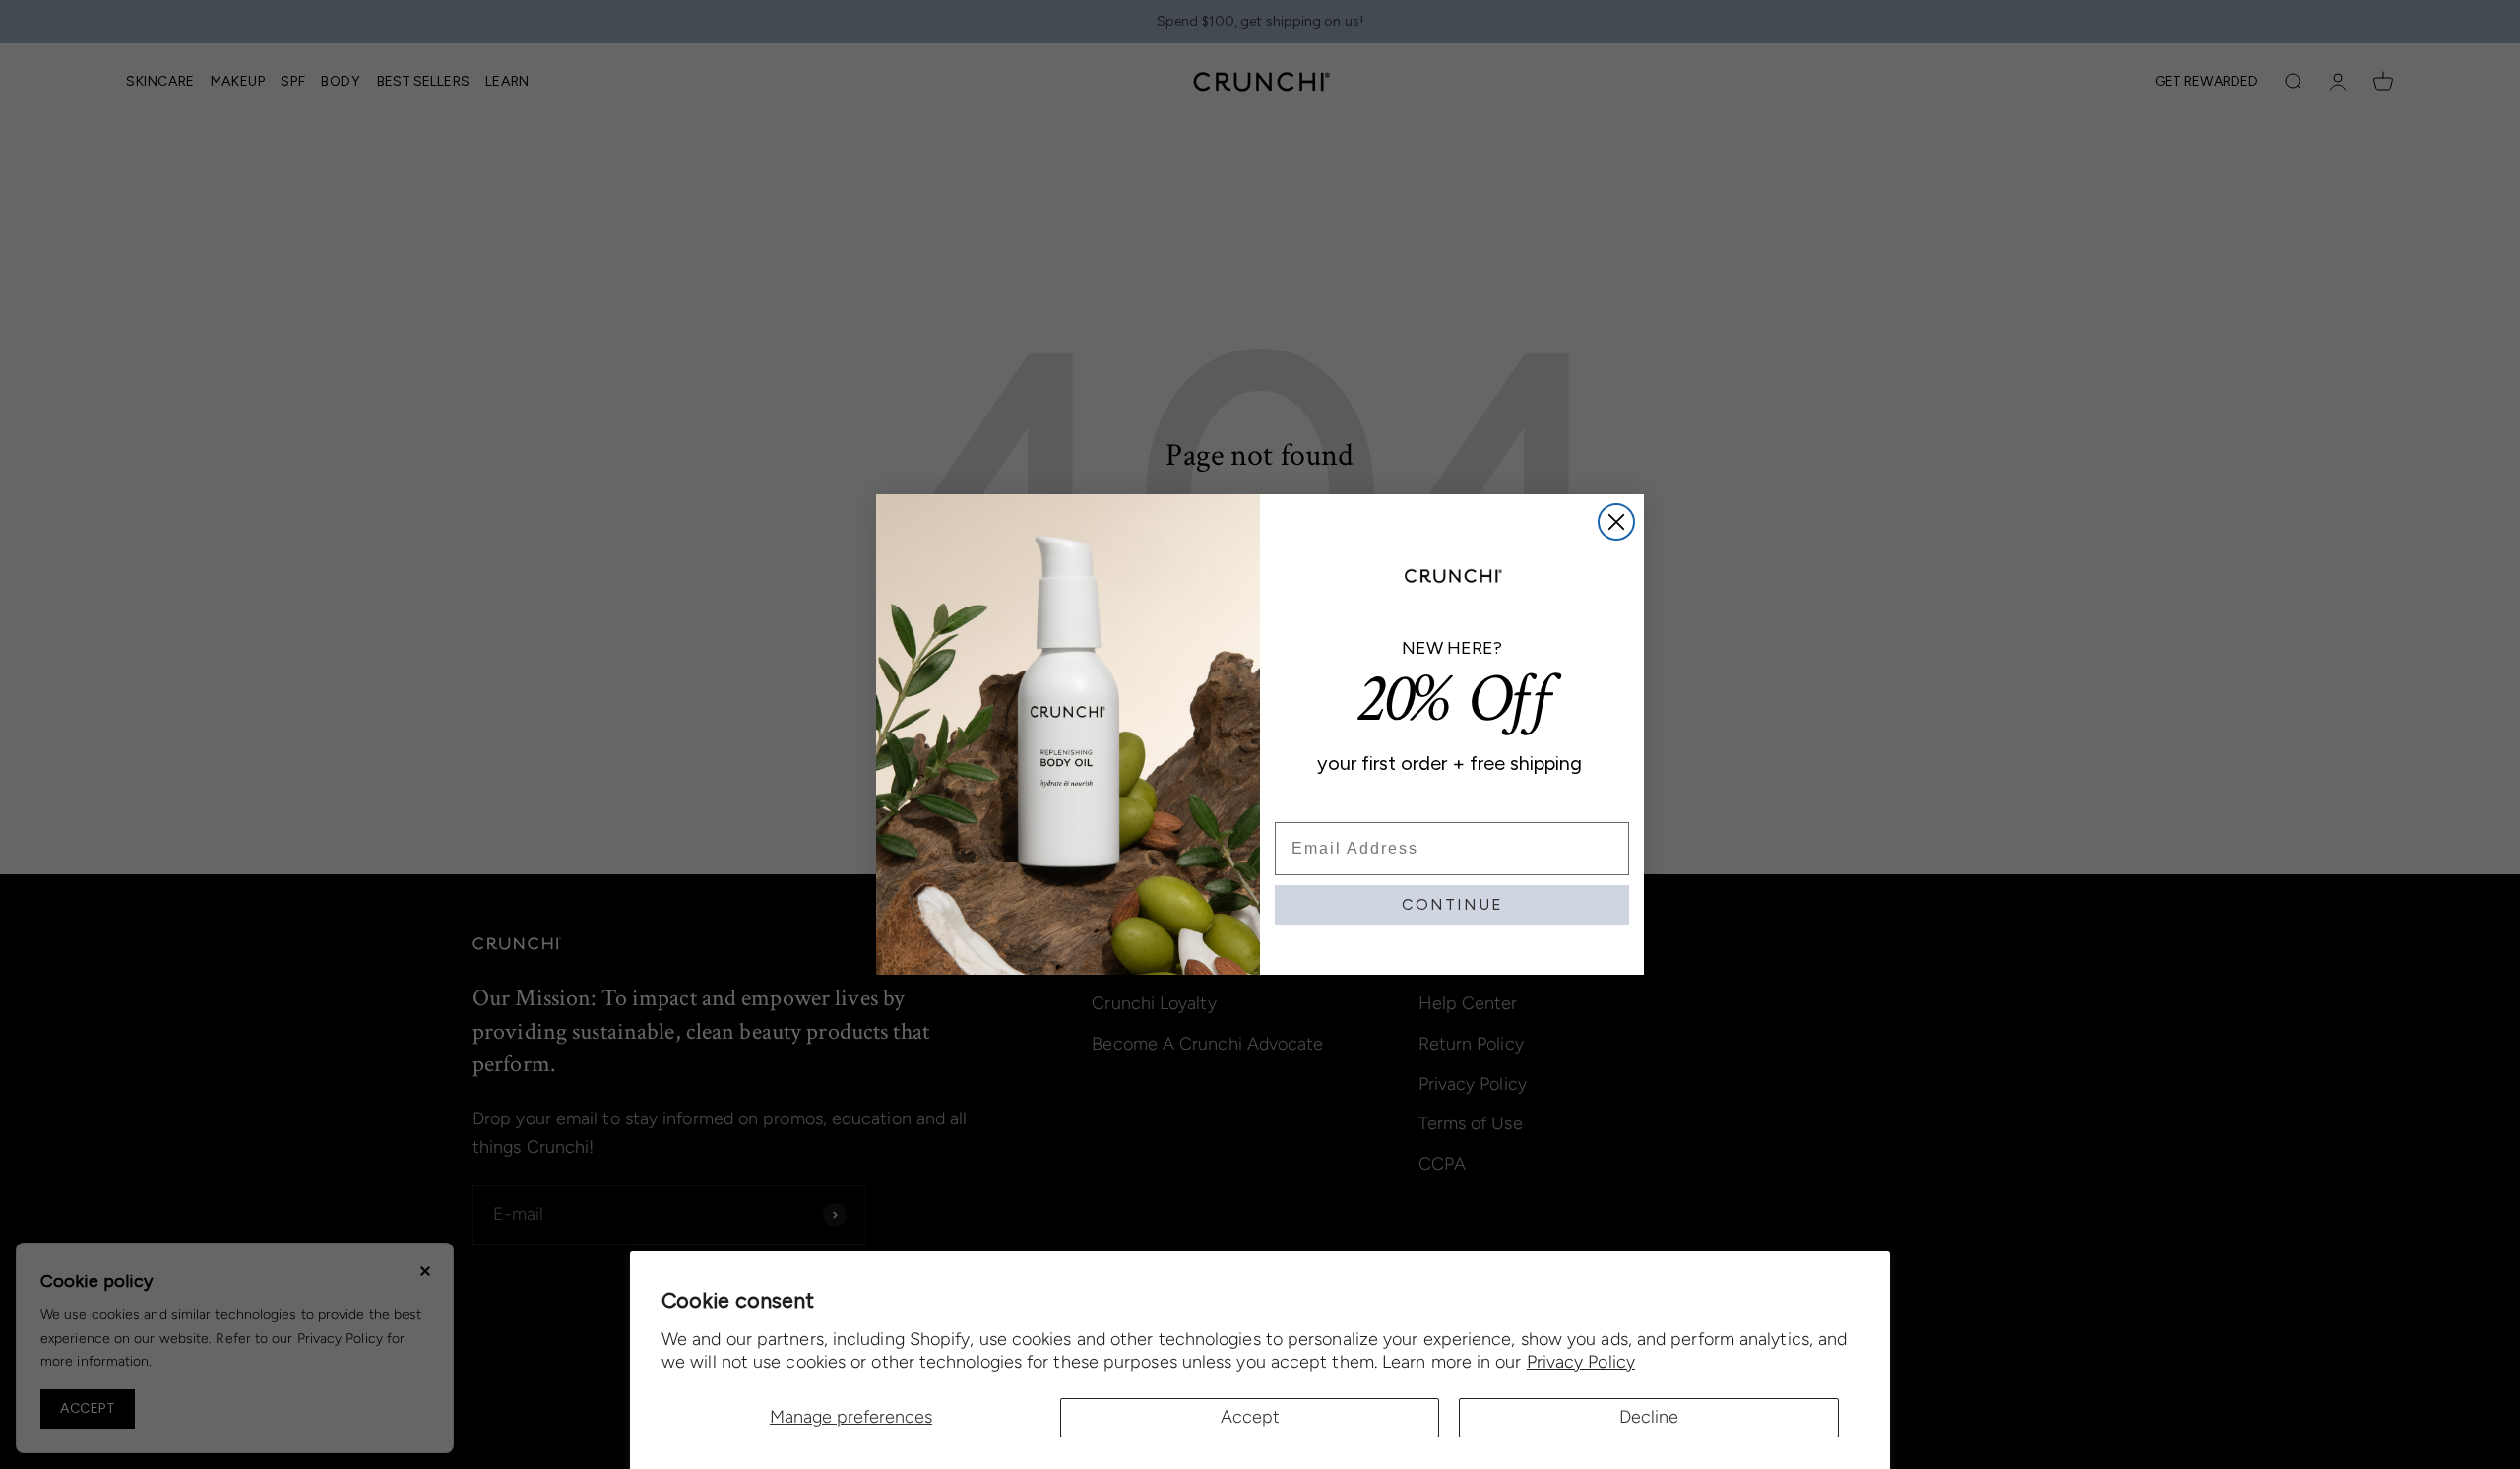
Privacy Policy (1581, 1362)
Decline (1649, 1417)
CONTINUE (1452, 904)
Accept (1250, 1417)
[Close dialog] (1616, 522)
